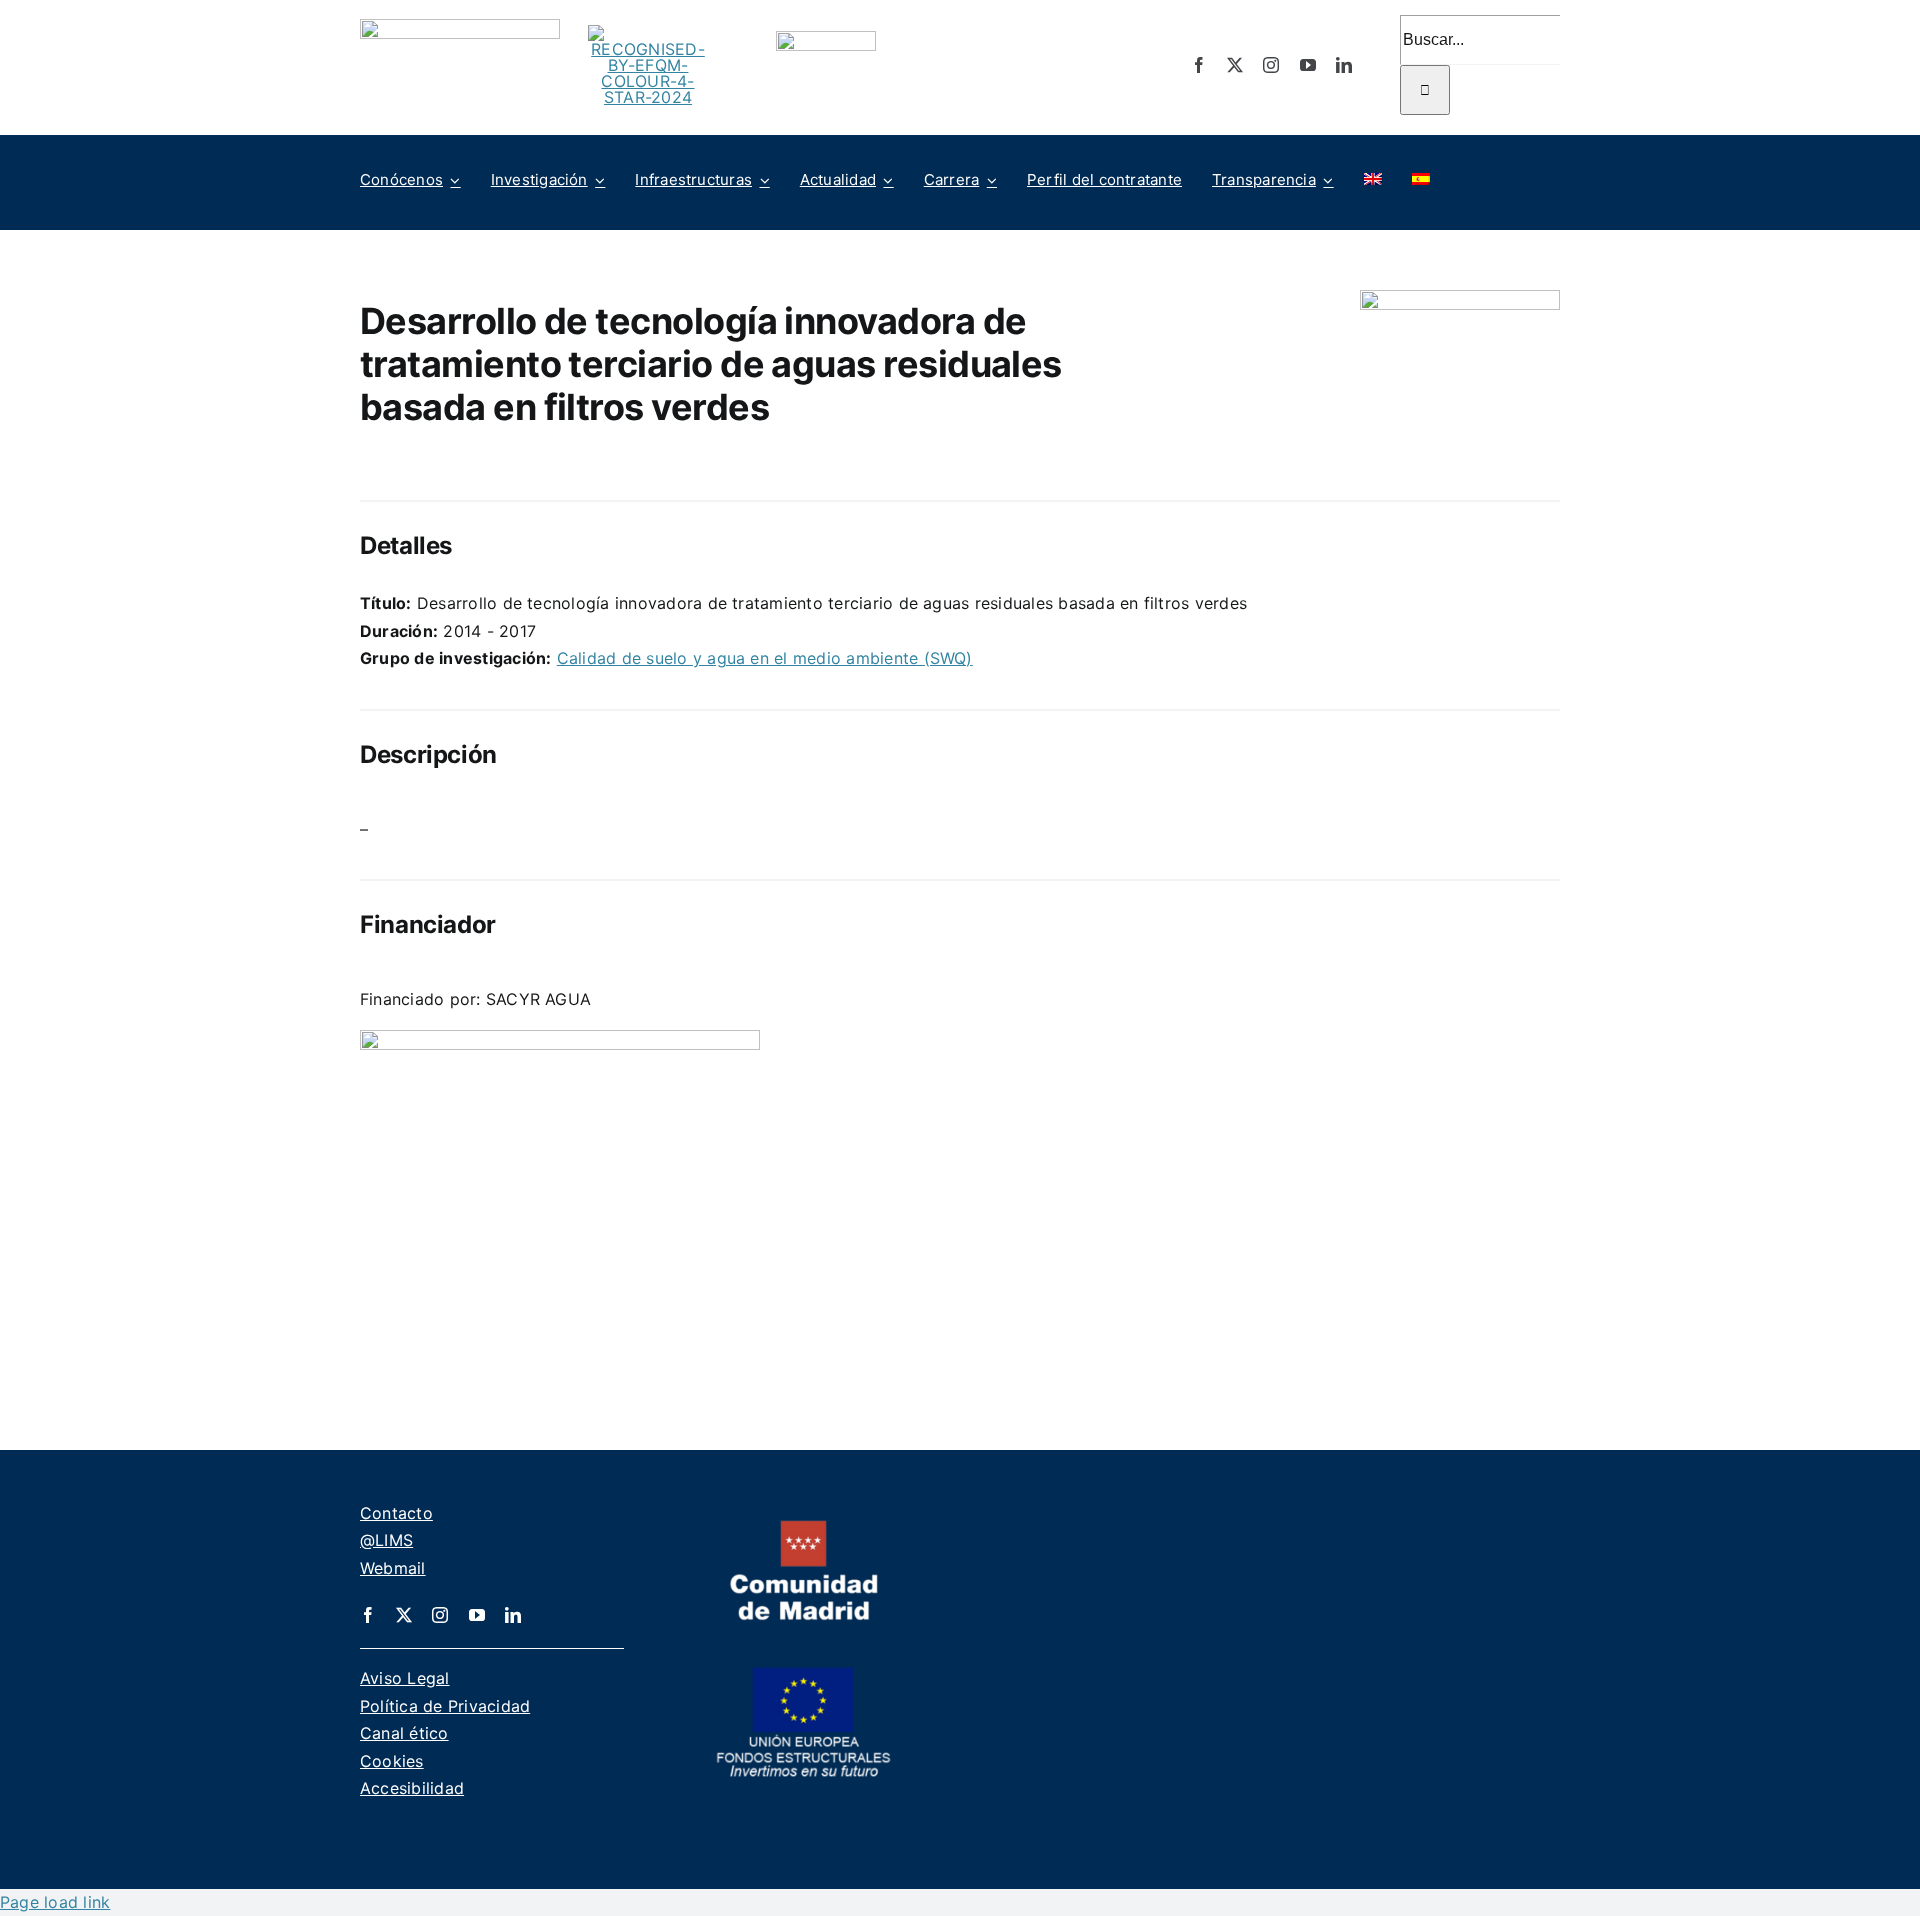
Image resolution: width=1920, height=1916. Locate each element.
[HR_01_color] (826, 39)
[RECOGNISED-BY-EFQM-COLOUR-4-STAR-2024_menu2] (648, 33)
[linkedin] (1344, 65)
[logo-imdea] (460, 27)
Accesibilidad (412, 1788)
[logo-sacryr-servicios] (560, 1038)
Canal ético (404, 1733)
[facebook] (1199, 65)
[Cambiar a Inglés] (1373, 180)
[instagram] (1271, 65)
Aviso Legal (405, 1678)
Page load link (55, 1902)
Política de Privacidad (445, 1706)
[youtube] (1308, 65)
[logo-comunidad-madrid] (804, 1528)
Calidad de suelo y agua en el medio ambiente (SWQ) (765, 658)
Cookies (392, 1761)
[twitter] (1235, 65)
